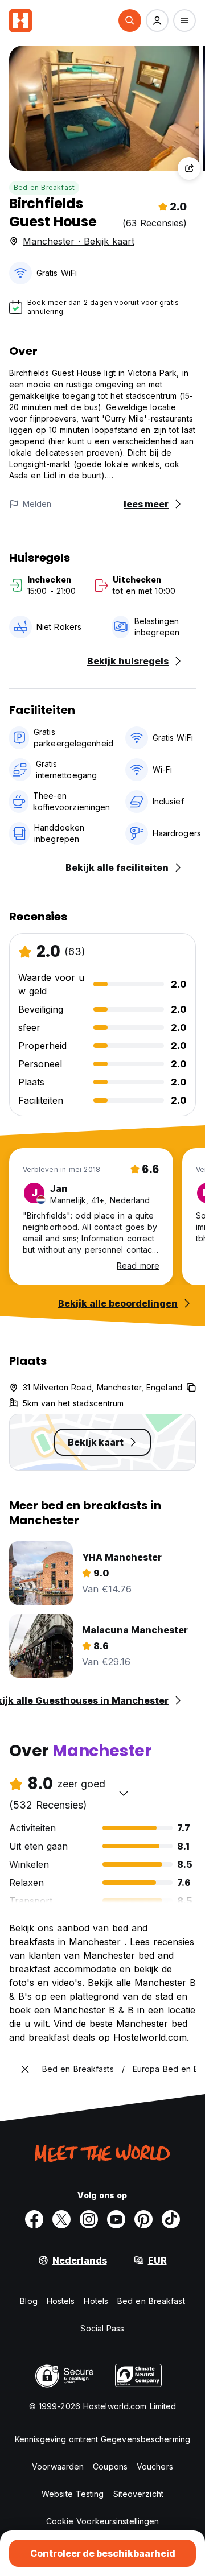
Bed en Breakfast (44, 187)
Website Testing (73, 2494)
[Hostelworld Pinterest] (143, 2219)
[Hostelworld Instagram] (89, 2219)
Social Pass (102, 2328)
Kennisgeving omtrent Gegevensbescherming (102, 2439)
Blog (28, 2301)
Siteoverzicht (138, 2494)
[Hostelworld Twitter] (61, 2219)
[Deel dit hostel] (189, 168)
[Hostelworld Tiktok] (171, 2219)
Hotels (96, 2301)
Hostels (61, 2301)
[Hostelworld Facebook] (34, 2219)
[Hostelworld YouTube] (116, 2219)
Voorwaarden (58, 2466)
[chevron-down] (124, 1793)
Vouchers (155, 2466)
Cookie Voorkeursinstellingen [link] (103, 2521)
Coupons (110, 2466)
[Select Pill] (130, 20)
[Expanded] (25, 2069)
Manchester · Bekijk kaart (79, 241)
